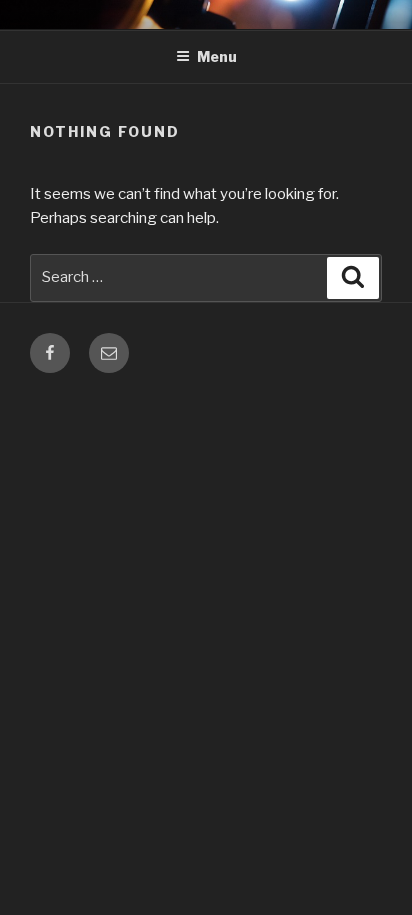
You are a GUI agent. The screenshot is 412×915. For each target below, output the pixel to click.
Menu (217, 56)
